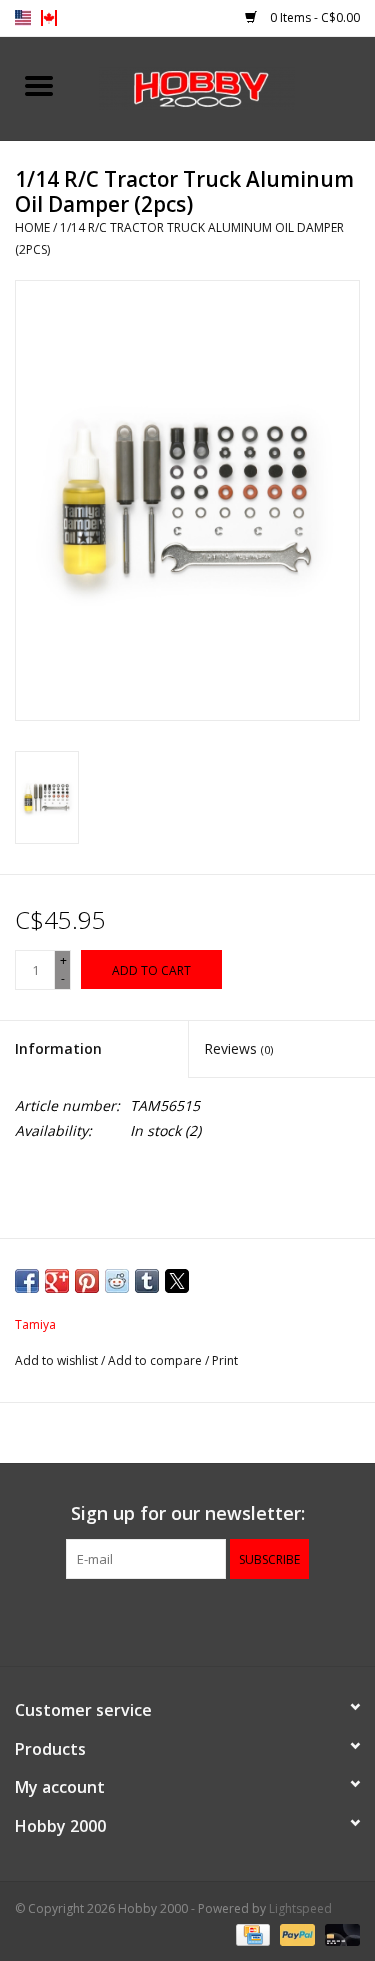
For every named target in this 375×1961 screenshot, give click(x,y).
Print (225, 1360)
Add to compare (156, 1360)
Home (32, 227)
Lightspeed (300, 1908)
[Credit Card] (251, 1933)
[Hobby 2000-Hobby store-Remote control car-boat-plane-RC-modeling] (227, 86)
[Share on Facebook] (27, 1281)
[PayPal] (295, 1933)
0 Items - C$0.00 (313, 17)
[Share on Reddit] (117, 1281)
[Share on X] (177, 1281)
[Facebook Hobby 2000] (188, 1620)
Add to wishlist (58, 1360)
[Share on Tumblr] (147, 1281)
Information (58, 1048)
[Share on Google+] (57, 1281)
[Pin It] (87, 1281)
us (23, 18)
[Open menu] (39, 85)
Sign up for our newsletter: (188, 1513)
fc (49, 18)
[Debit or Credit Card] (339, 1933)
